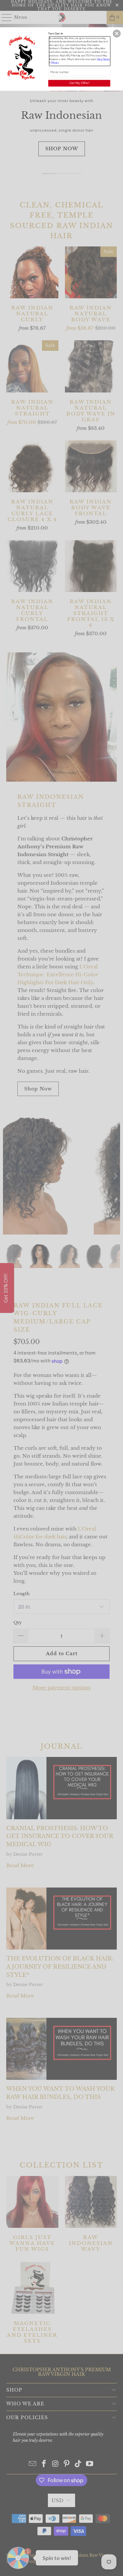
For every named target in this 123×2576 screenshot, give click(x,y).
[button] (117, 33)
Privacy (55, 62)
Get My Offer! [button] (79, 83)
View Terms (103, 59)
